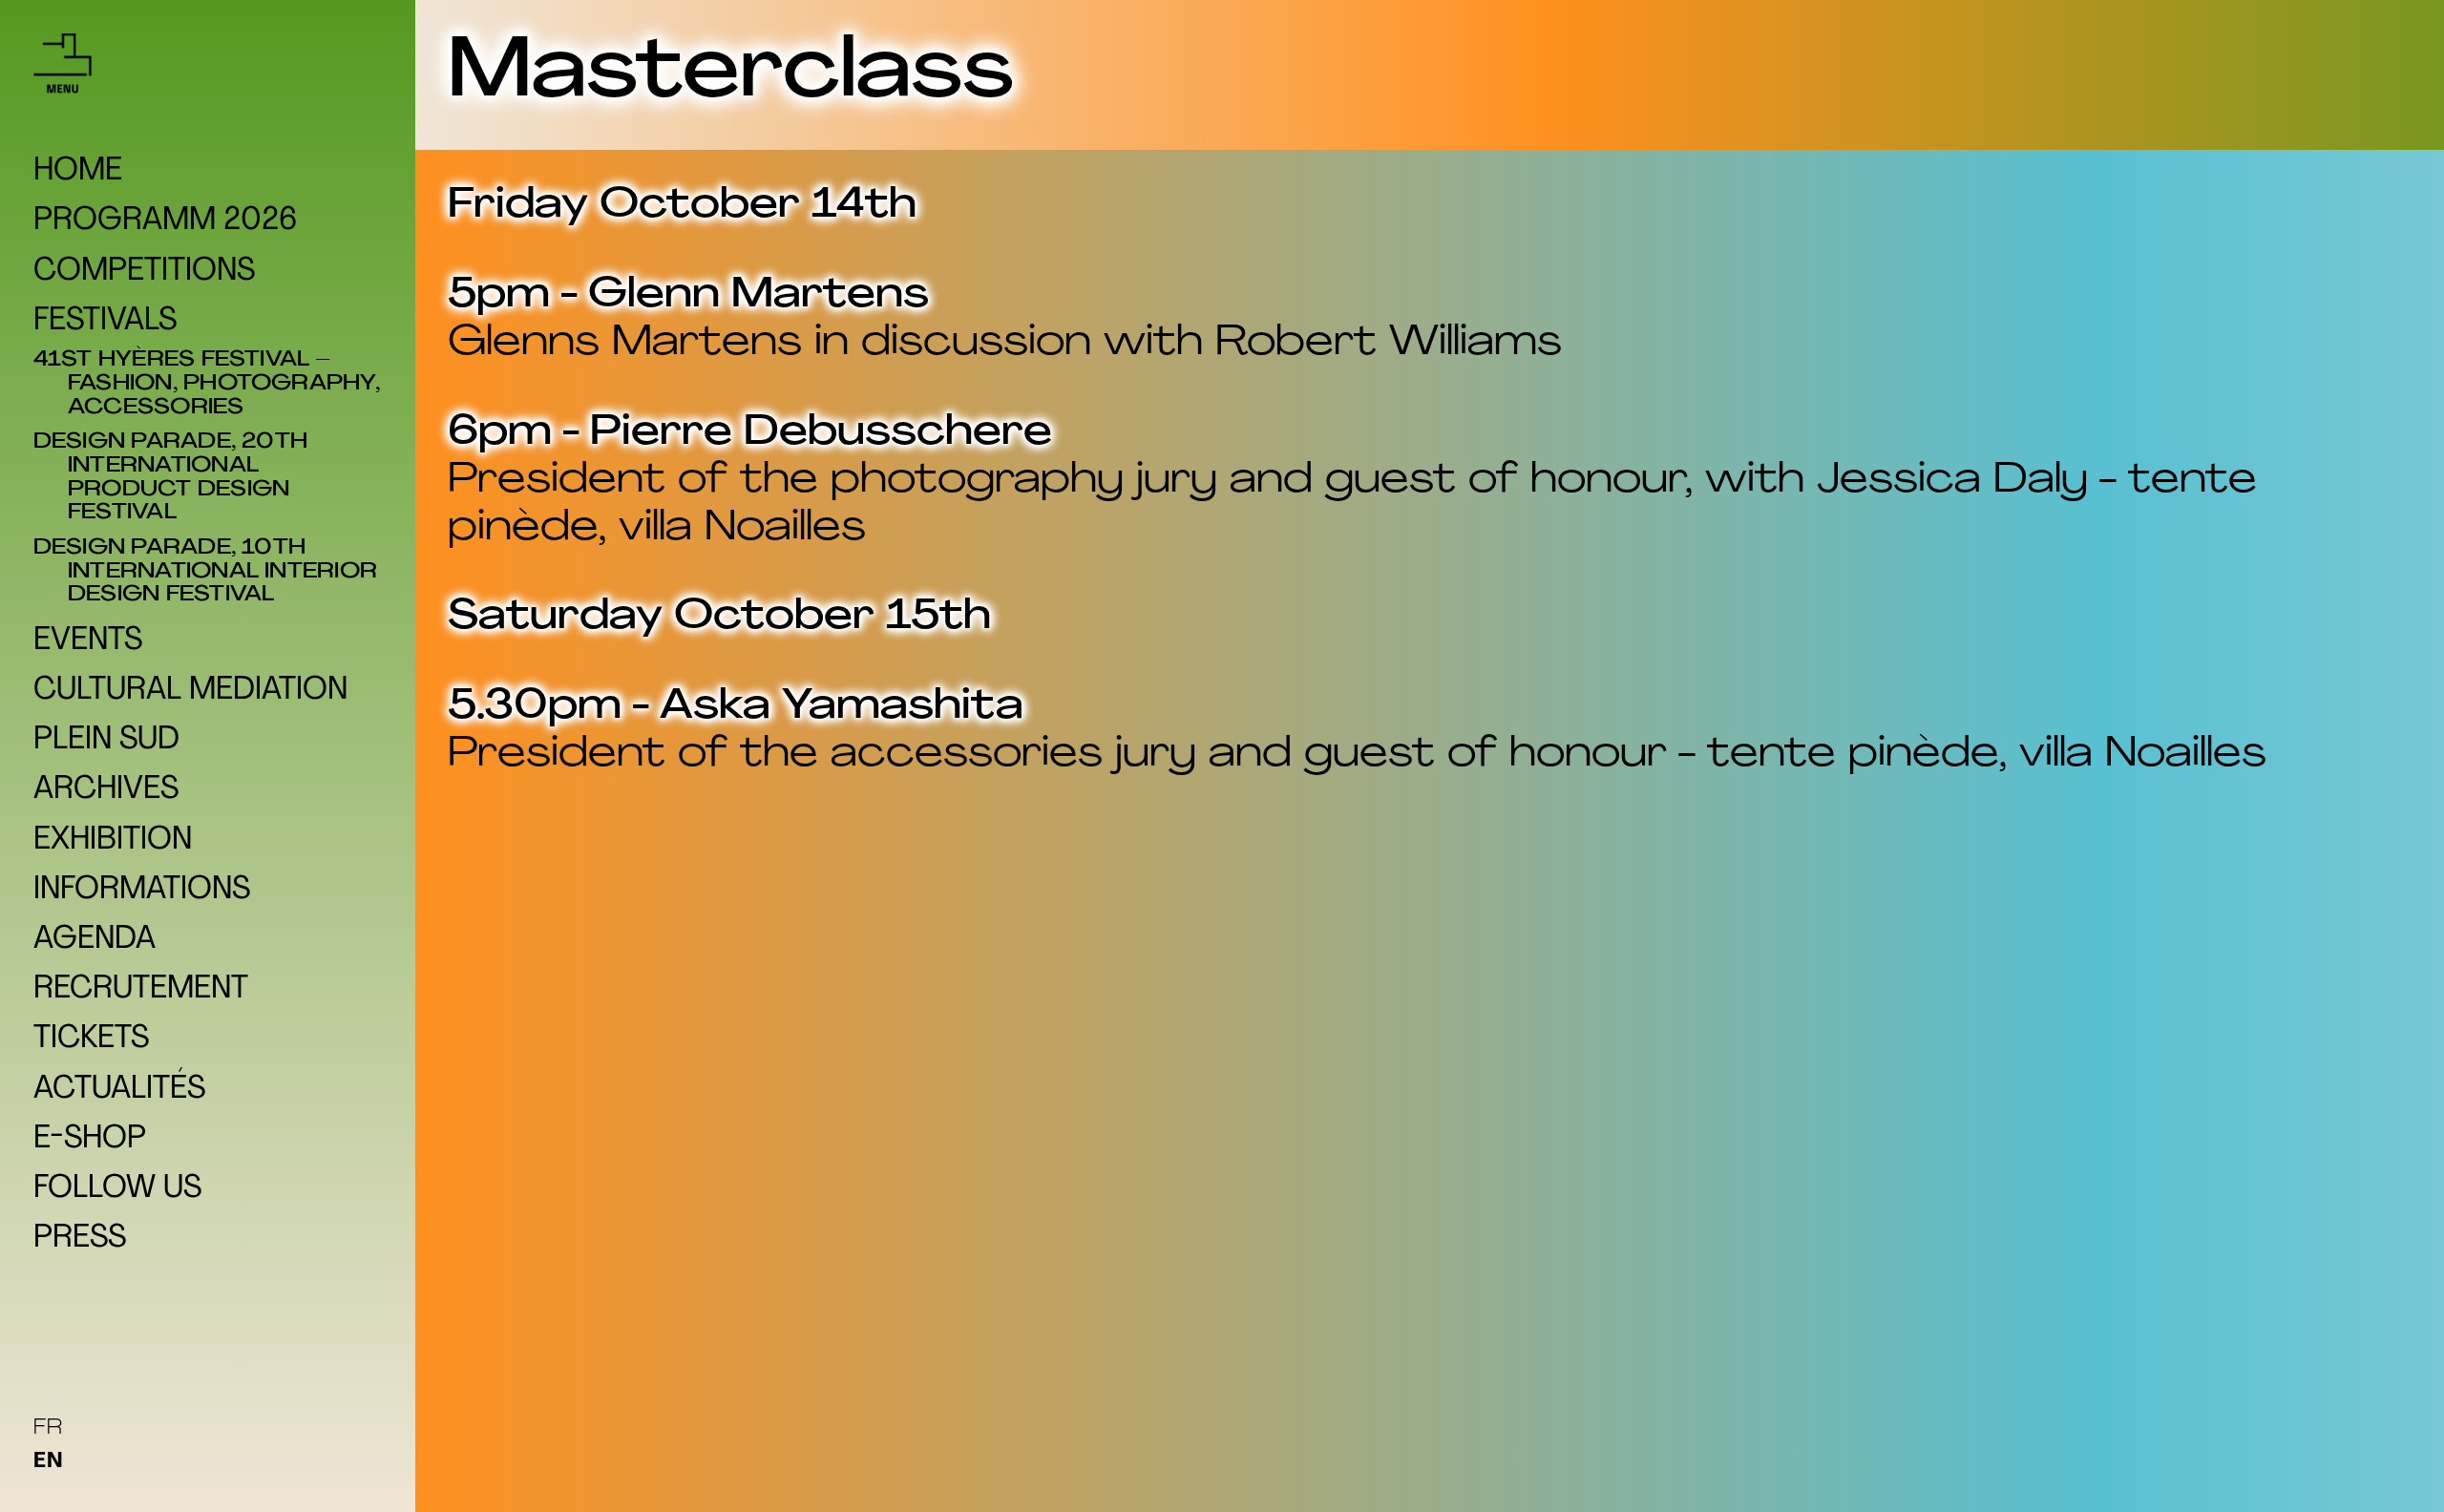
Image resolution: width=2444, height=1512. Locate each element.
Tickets (91, 1039)
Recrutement (141, 990)
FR (49, 1428)
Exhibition (113, 841)
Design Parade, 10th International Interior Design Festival (222, 572)
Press (80, 1239)
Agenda (95, 940)
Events (88, 641)
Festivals (105, 322)
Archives (106, 790)
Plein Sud (106, 741)
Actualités (119, 1090)
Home (78, 172)
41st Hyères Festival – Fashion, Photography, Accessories (224, 384)
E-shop (90, 1140)
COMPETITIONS (144, 272)
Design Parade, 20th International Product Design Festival (188, 478)
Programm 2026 (165, 221)
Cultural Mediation (190, 691)
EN (49, 1462)
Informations (142, 891)
